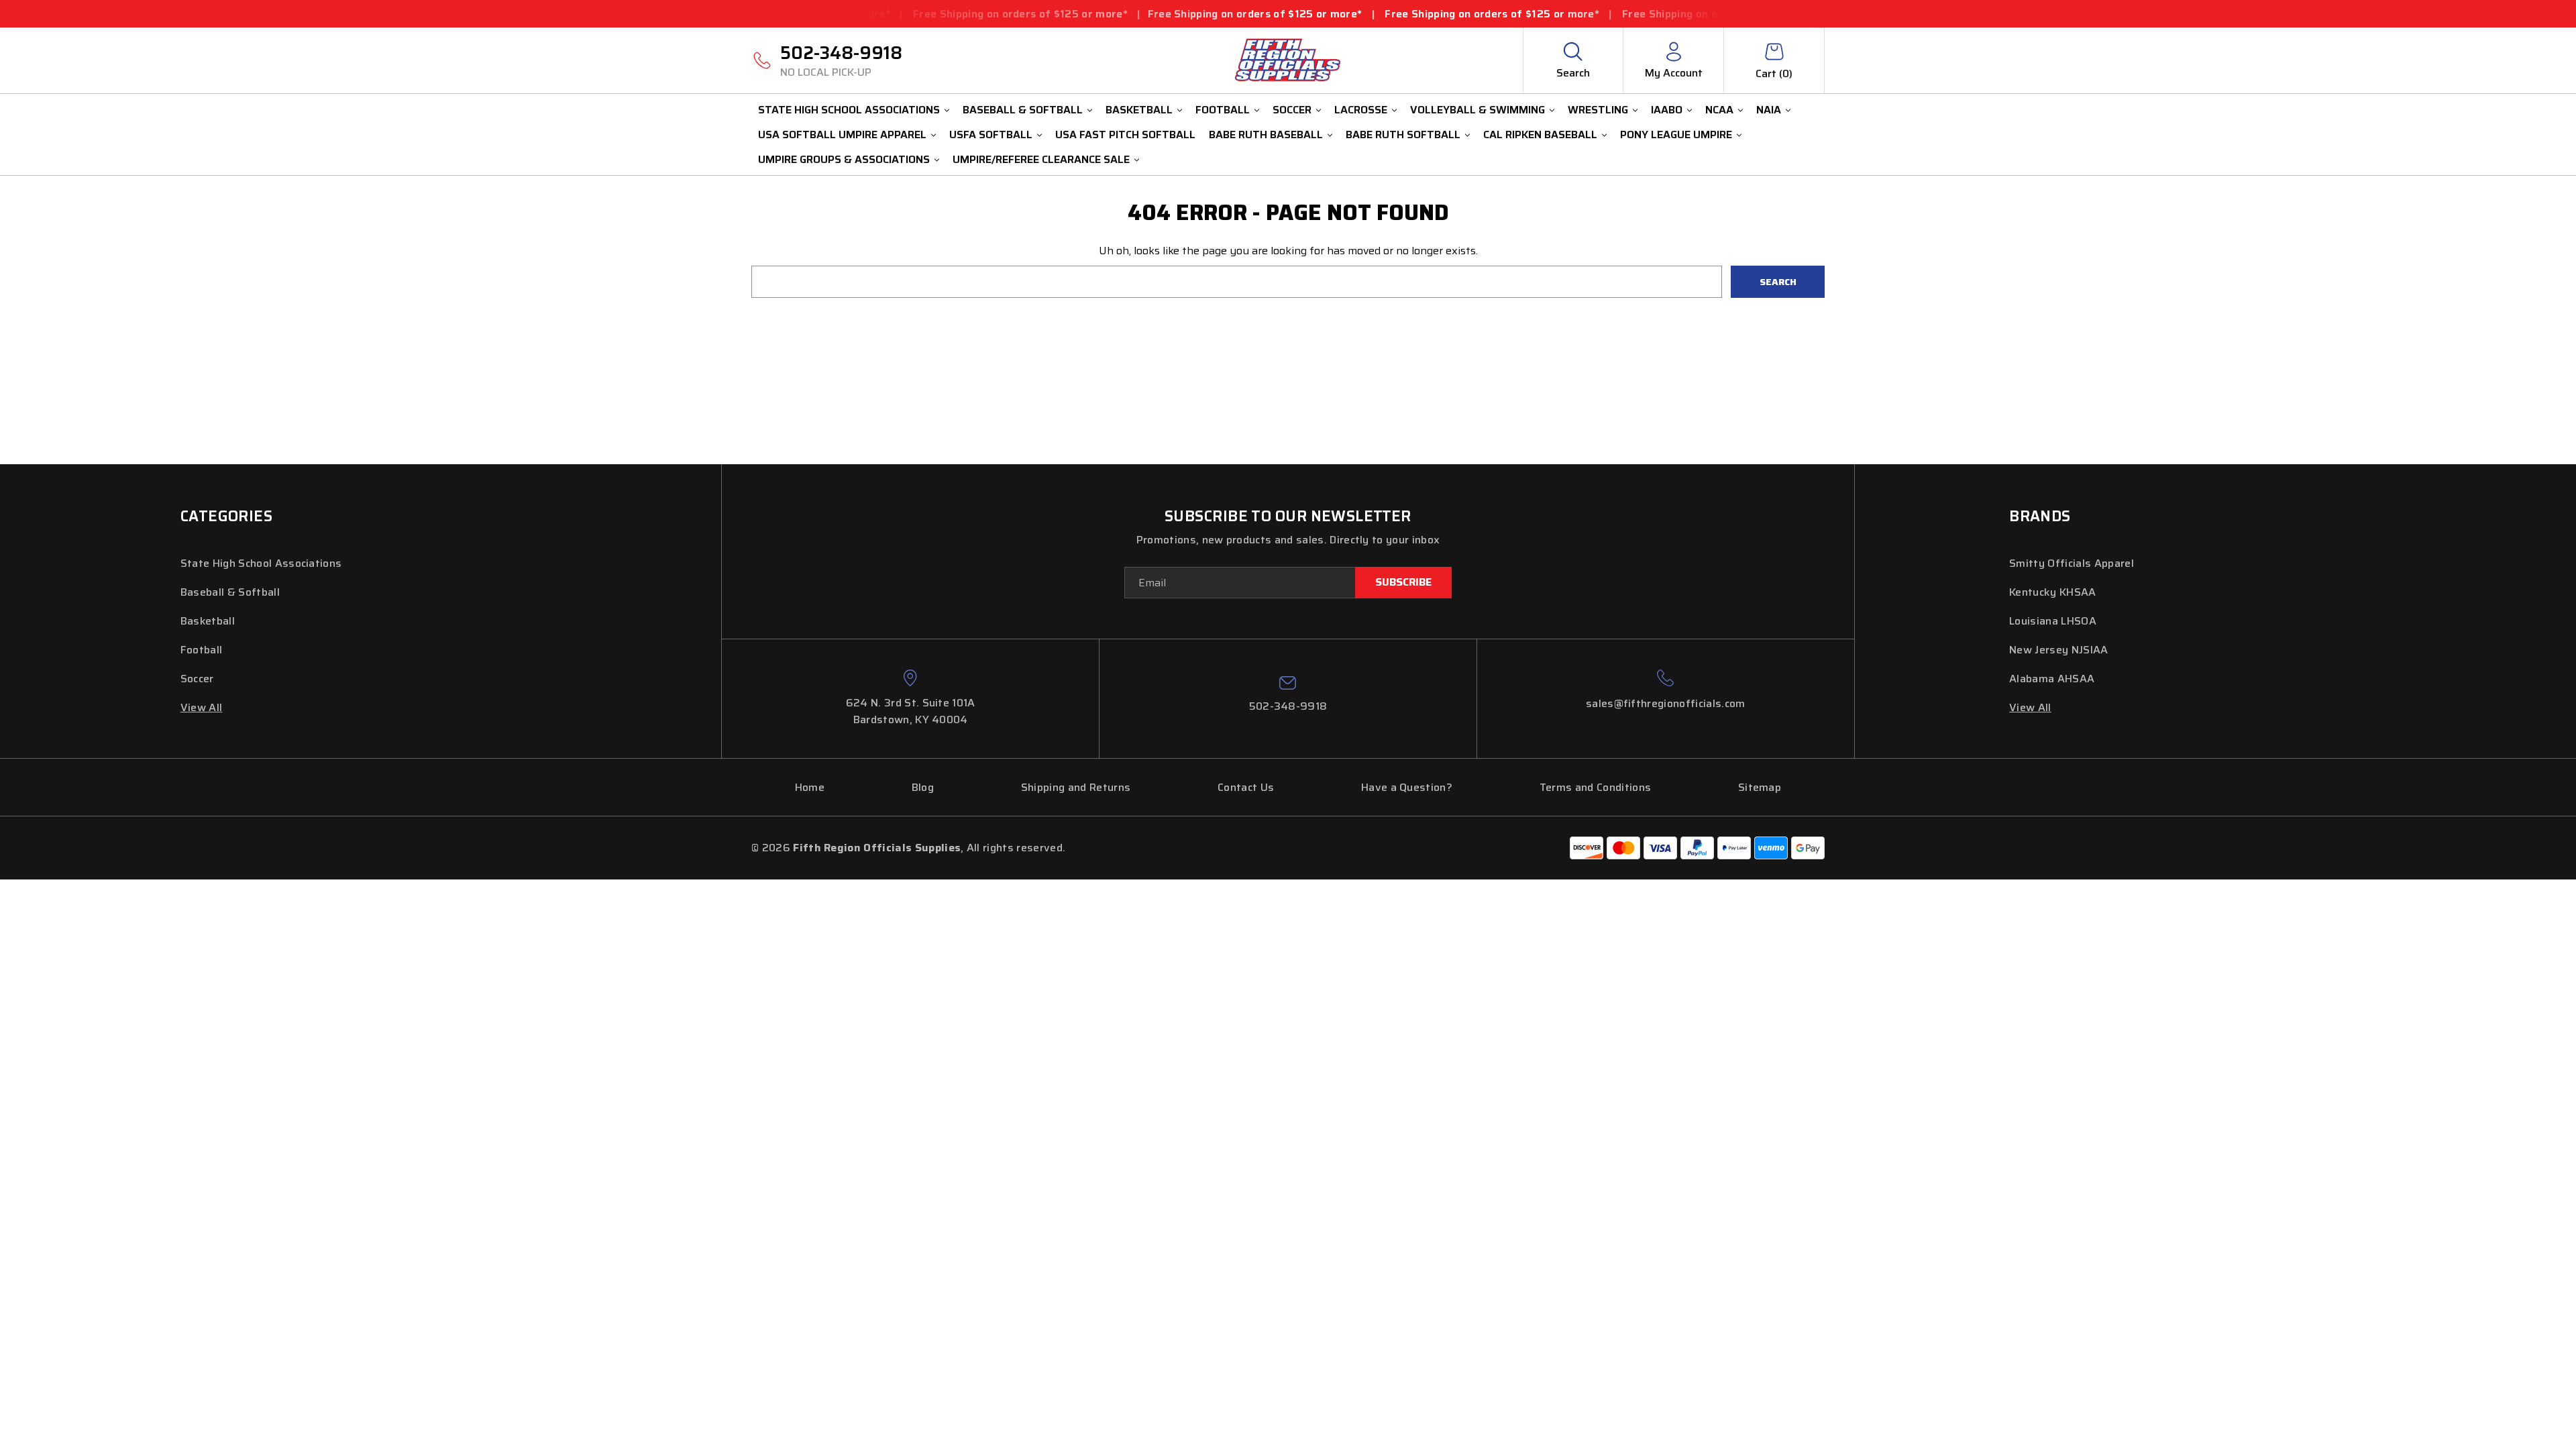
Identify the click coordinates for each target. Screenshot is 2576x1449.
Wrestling (1598, 110)
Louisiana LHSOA (2053, 621)
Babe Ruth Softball (1403, 135)
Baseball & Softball (1023, 110)
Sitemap (1760, 787)
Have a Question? (1407, 787)
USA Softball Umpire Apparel (842, 135)
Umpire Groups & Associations (844, 159)
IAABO (1667, 110)
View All (202, 707)
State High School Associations (849, 110)
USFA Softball (991, 135)
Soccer (1292, 110)
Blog (923, 787)
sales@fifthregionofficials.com (1666, 703)
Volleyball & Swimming (1478, 110)
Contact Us (1246, 787)
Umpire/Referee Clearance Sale (1041, 159)
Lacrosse (1361, 110)
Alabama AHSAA (2052, 679)
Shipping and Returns (1076, 787)
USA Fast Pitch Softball (1125, 135)
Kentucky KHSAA (2052, 592)
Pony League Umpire (1676, 135)
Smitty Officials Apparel (2072, 563)
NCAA (1719, 110)
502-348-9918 (841, 60)
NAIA (1769, 110)
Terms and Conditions (1595, 787)
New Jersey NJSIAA (2058, 650)
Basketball (1139, 110)
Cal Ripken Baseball (1540, 135)
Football (1223, 110)
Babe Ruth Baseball (1266, 135)
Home (810, 787)
